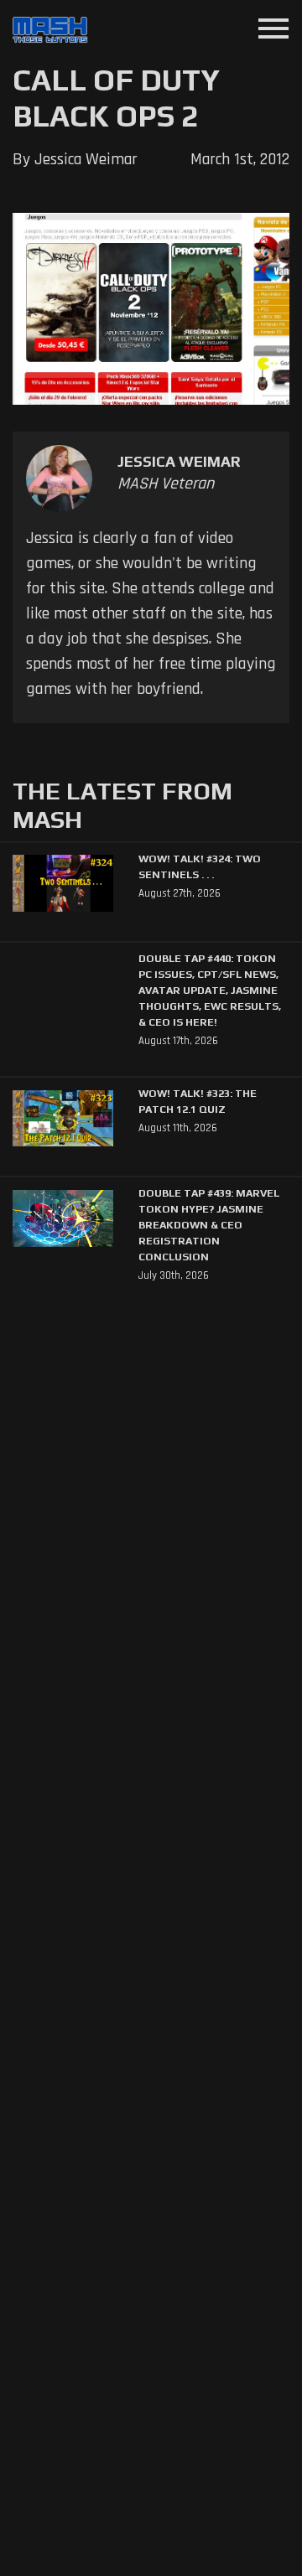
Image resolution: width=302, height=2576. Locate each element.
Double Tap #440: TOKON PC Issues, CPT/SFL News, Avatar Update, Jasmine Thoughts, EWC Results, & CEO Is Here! (210, 990)
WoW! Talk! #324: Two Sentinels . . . (200, 866)
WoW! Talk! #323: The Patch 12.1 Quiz (198, 1101)
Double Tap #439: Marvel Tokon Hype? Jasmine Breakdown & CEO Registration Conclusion (209, 1225)
